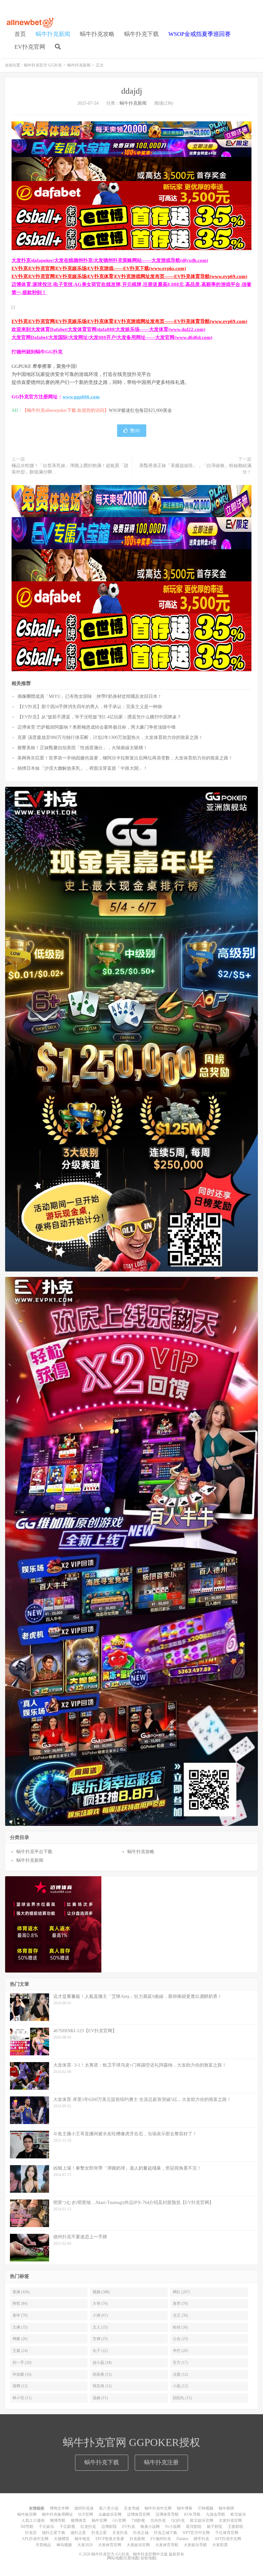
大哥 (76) (100, 2303)
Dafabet (182, 2539)
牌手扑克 (201, 2539)
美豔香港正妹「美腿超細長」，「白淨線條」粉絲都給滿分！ (195, 469)
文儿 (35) (100, 2327)
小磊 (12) (180, 2386)
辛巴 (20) (180, 2351)
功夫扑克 (158, 2520)
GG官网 (119, 2520)
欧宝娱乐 (238, 2514)
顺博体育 (79, 2520)
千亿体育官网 (227, 2533)
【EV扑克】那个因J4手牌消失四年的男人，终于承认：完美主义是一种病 (90, 707)
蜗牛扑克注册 (161, 2462)
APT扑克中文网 (228, 2539)
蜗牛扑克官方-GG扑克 (30, 23)
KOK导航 (192, 2514)
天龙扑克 (120, 2533)
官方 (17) (180, 2363)
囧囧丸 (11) (182, 2398)
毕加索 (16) (22, 2374)
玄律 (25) (100, 2339)
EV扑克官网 (30, 47)
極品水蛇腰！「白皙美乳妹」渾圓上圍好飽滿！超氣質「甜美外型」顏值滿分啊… (70, 469)
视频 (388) (101, 2292)
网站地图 (115, 2558)
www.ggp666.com (81, 397)
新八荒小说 (109, 2508)
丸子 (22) (100, 2351)
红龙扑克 (88, 2527)
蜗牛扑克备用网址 (57, 2514)
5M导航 (27, 2527)
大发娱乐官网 (138, 2545)
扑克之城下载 (165, 2533)
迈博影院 (109, 2527)
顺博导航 (58, 2520)
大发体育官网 (110, 2545)
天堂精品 (43, 2545)
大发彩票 (220, 2545)
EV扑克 (129, 2527)
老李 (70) (180, 2303)
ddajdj (132, 91)
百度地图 (131, 2558)
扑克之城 (141, 2533)
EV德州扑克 (161, 2539)
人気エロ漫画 (33, 2520)
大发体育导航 (167, 2545)
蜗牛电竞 (82, 2539)
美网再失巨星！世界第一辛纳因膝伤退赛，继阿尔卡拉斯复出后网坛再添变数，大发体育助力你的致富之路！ (125, 758)
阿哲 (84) (20, 2303)
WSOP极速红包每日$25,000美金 (140, 410)
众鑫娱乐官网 (110, 2514)
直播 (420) (21, 2292)
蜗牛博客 (185, 2508)
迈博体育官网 (139, 2514)
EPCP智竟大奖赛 (110, 2539)
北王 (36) (180, 2315)
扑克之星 (99, 2533)
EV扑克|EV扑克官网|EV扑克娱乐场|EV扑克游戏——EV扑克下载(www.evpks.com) (99, 268)
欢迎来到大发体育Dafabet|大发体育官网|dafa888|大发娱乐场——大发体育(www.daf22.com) (108, 329)
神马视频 (64, 2545)
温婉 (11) (100, 2398)
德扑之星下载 (54, 2533)
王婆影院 (235, 2527)
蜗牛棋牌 (226, 2508)
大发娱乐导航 (195, 2545)
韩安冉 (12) (102, 2386)
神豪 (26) (20, 2339)
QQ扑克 (178, 2520)
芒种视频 (206, 2508)
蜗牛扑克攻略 (97, 34)
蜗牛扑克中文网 (158, 2508)
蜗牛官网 (99, 2520)
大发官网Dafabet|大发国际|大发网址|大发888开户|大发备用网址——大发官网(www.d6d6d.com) (112, 337)
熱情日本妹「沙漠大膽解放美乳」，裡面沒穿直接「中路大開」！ (82, 768)
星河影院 (194, 2527)
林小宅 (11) (22, 2398)
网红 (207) (181, 2292)
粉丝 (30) (180, 2327)
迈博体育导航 (167, 2514)
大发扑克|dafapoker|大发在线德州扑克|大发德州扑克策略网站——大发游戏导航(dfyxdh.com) (110, 260)
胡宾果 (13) (102, 2374)
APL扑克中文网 (35, 2539)
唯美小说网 (150, 2527)
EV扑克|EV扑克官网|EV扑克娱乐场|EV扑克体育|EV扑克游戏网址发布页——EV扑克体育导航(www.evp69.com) (129, 276)
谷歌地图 (148, 2558)
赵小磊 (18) (102, 2363)
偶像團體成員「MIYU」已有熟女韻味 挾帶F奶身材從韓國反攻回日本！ (90, 696)
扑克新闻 (137, 2539)
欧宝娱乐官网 (202, 2520)
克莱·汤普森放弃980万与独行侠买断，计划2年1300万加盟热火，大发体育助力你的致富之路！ (110, 737)
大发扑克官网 (230, 2520)
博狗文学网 (59, 2508)
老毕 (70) (20, 2315)
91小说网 (173, 2527)
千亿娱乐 (47, 2527)
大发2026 (85, 2545)
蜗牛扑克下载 (141, 34)
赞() (135, 431)
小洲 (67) (100, 2315)
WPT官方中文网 (196, 2533)
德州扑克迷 (84, 2508)
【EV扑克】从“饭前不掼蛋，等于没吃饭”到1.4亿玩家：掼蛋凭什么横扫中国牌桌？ (99, 717)
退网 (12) (20, 2386)
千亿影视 (67, 2527)
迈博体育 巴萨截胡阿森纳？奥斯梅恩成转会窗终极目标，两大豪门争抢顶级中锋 (97, 727)
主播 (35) (20, 2327)
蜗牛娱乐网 (27, 2514)
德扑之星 (78, 2533)
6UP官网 (86, 2514)
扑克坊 (31, 2533)
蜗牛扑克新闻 (53, 34)
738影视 (138, 2520)
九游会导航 (216, 2514)
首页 (20, 34)
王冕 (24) (20, 2351)
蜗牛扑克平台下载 (34, 1852)
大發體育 (62, 2539)
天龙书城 (131, 2508)
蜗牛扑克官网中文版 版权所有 (158, 2554)
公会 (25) (180, 2339)
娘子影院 (215, 2527)
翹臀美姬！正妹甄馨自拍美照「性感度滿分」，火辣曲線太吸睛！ (82, 748)
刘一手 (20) (22, 2363)
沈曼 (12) (180, 2374)
